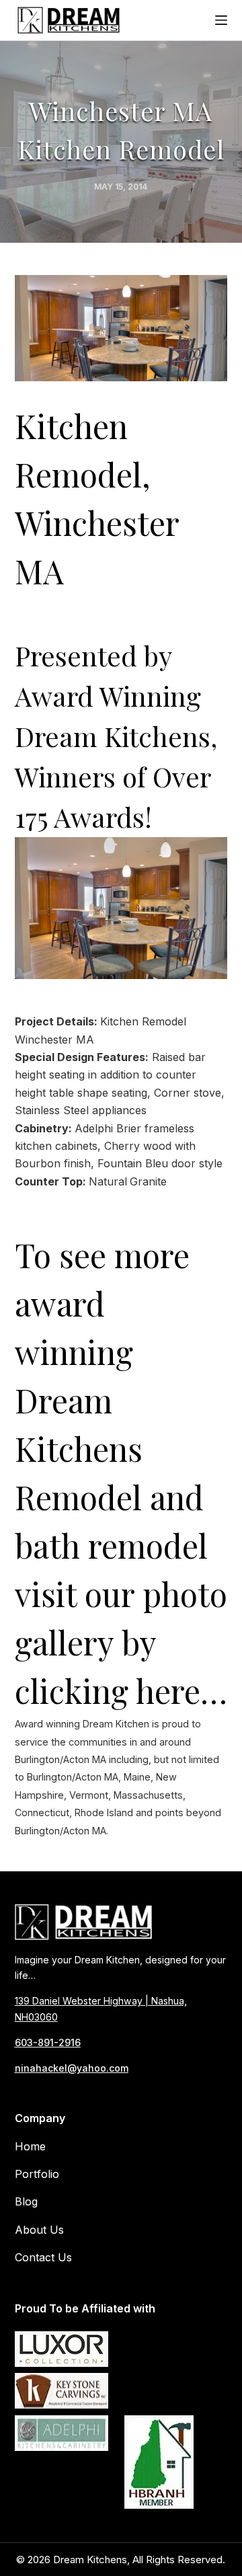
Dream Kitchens (90, 2560)
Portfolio (37, 2174)
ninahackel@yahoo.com (72, 2068)
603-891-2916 (48, 2042)
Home (30, 2146)
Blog (26, 2201)
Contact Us (43, 2257)
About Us (39, 2230)
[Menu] (221, 20)
